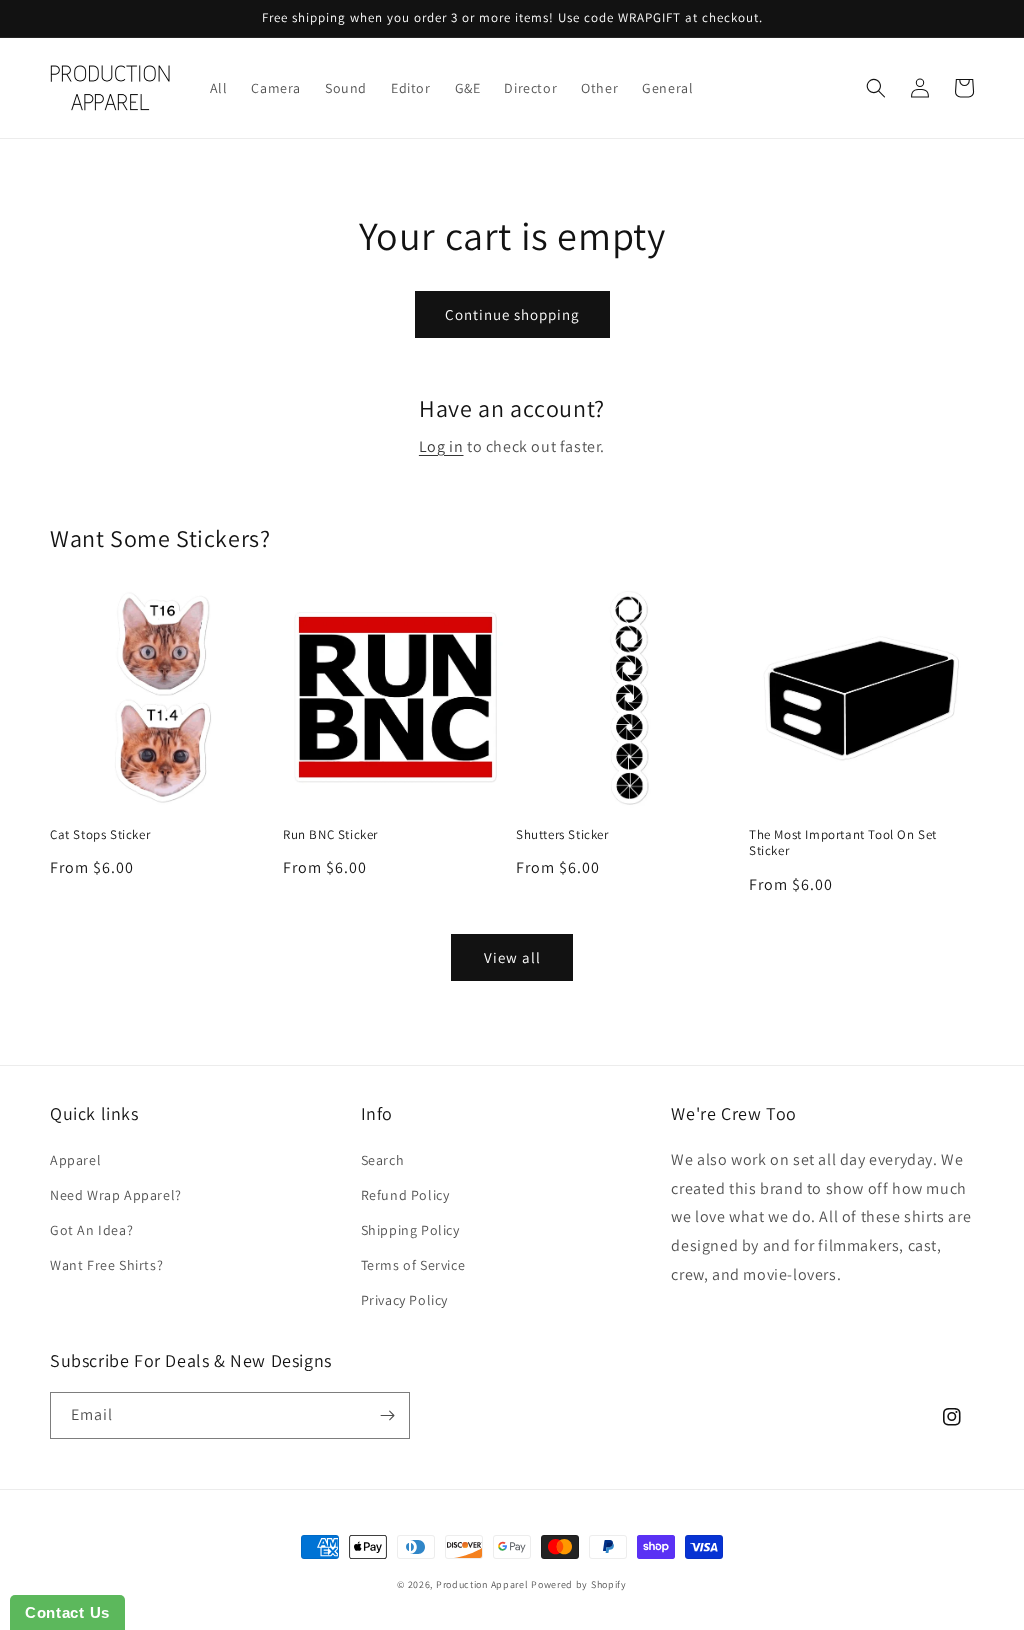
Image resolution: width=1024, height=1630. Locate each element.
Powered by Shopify (579, 1584)
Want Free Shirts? (106, 1265)
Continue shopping (512, 314)
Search (383, 1160)
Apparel (75, 1160)
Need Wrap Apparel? (116, 1195)
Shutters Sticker (562, 835)
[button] (876, 88)
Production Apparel (482, 1584)
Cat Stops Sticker (100, 835)
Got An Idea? (91, 1230)
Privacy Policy (404, 1300)
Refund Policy (405, 1195)
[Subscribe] (387, 1415)
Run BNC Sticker (330, 835)
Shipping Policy (410, 1230)
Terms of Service (413, 1265)
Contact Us (67, 1612)
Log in (441, 446)
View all (512, 957)
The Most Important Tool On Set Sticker (843, 843)
